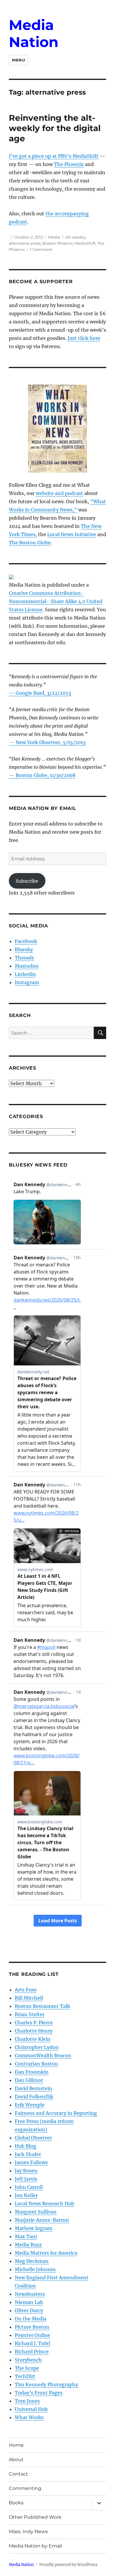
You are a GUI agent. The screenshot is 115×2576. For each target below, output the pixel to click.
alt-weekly (75, 237)
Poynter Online (32, 2335)
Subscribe (27, 881)
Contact (18, 2474)
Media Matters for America (46, 2253)
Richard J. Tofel (32, 2343)
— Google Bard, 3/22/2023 (40, 693)
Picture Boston (32, 2327)
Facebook (26, 941)
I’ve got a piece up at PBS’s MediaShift (54, 156)
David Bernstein (33, 2088)
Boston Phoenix (58, 243)
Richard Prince (32, 2352)
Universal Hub (31, 2409)
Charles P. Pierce (34, 2023)
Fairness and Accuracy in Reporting (56, 2113)
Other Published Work (35, 2517)
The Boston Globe (30, 543)
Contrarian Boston (36, 2064)
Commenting (25, 2488)
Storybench (28, 2360)
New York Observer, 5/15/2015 (51, 742)
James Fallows (31, 2162)
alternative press (25, 243)
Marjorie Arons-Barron (42, 2220)
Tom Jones (27, 2401)
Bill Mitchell (29, 1998)
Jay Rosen (26, 2171)
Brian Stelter (30, 2014)
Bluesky (24, 949)
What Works (29, 2417)
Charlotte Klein (33, 2039)
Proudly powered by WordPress (68, 2565)
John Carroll (29, 2187)
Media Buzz (28, 2245)
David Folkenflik (34, 2097)
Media (54, 237)
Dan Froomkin (32, 2072)
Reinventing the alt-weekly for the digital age (55, 128)
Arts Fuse (26, 1990)
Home (16, 2445)
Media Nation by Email (35, 2546)
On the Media (31, 2319)
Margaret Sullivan (36, 2212)
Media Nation (34, 33)
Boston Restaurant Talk (42, 2006)
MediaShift (85, 243)
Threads (24, 958)
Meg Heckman (32, 2261)
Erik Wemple (30, 2105)
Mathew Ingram (34, 2228)
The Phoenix (69, 164)
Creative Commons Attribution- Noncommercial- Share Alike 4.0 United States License (56, 601)
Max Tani (26, 2236)
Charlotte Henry (34, 2031)
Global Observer (33, 2138)
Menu (19, 60)
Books (16, 2503)
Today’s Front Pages (39, 2393)
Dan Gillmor (29, 2080)
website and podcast (59, 493)
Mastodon (27, 966)
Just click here (84, 338)
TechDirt (25, 2376)
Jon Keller (26, 2195)
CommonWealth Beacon (43, 2055)
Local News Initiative (72, 534)
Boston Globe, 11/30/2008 (46, 775)
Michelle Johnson (35, 2269)
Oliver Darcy (29, 2310)
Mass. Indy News (28, 2531)
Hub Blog (26, 2146)
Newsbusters (30, 2294)
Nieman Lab (29, 2302)
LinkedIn (25, 974)
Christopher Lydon (37, 2047)
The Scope (27, 2368)
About (16, 2460)
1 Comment (41, 249)
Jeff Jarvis (26, 2179)
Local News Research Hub (45, 2204)
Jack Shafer (28, 2154)
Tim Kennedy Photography (46, 2384)
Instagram (27, 982)
